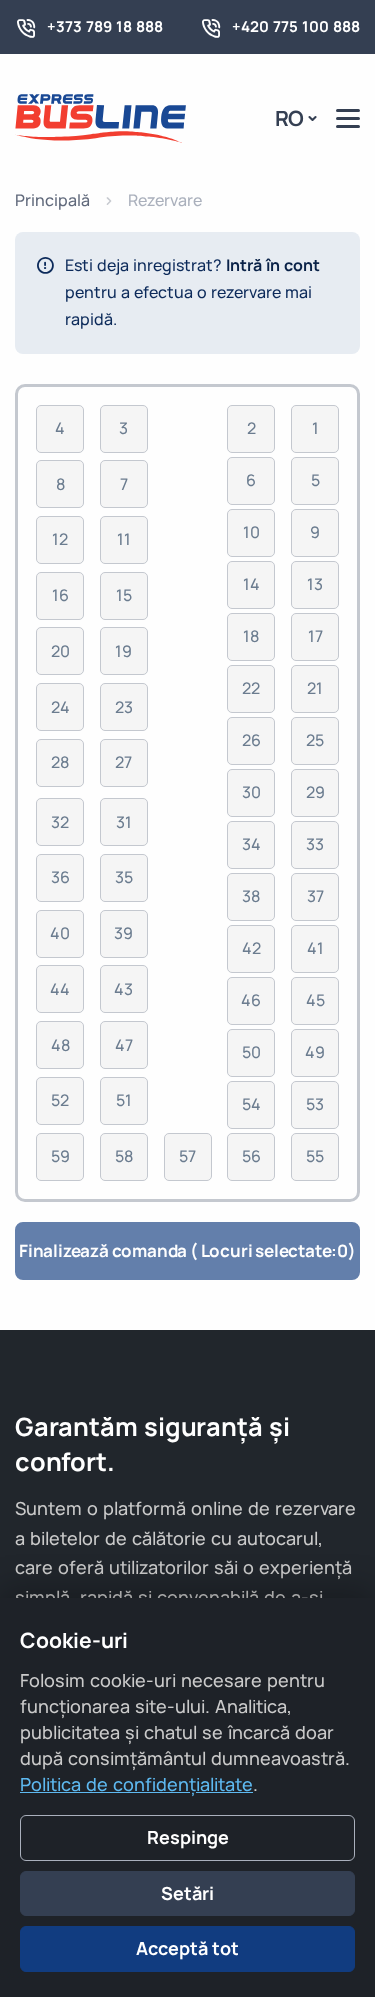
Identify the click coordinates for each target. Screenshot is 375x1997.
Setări (187, 1893)
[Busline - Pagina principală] (100, 116)
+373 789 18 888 (105, 26)
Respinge (188, 1837)
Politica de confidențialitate (136, 1784)
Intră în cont (273, 265)
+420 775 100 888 (296, 26)
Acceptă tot (187, 1948)
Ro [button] (290, 118)
